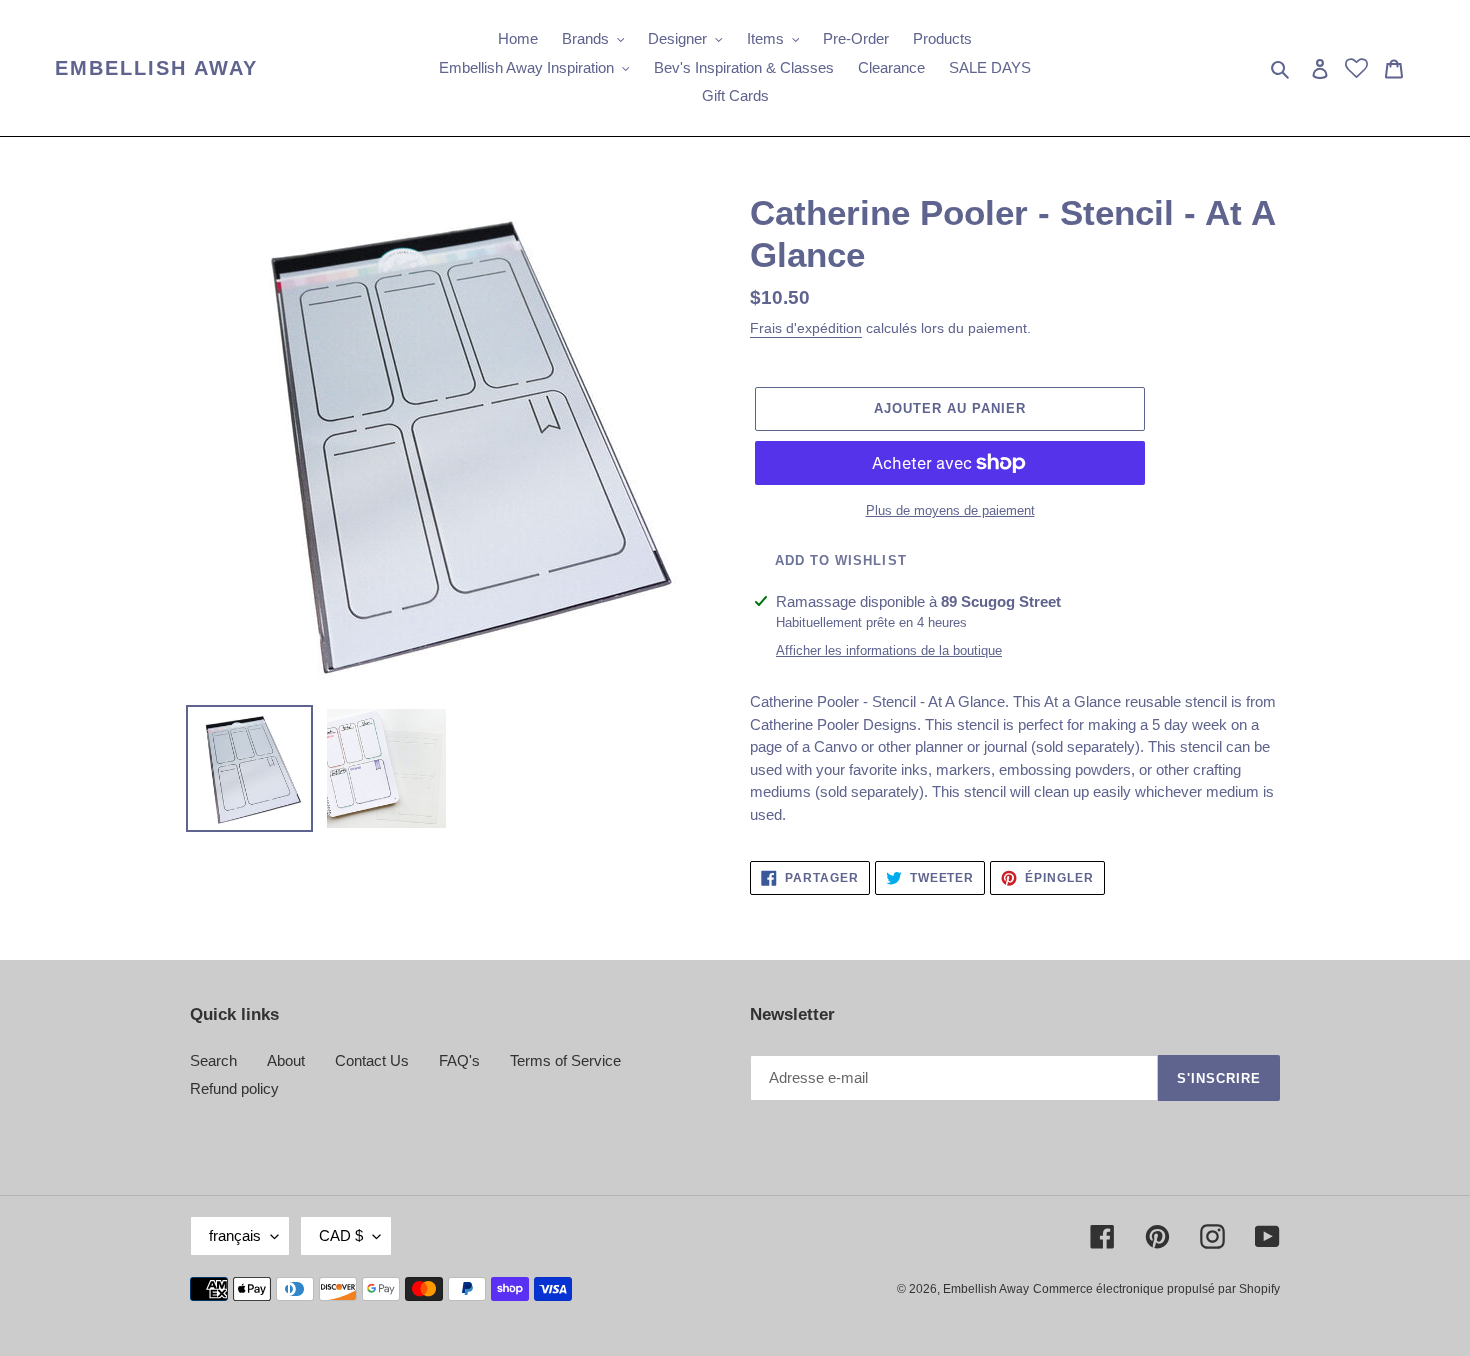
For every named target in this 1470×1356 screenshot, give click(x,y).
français (235, 1235)
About (286, 1060)
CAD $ (341, 1235)
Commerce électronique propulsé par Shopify (1156, 1289)
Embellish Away (156, 68)
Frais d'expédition (806, 328)
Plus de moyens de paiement (950, 510)
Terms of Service (565, 1060)
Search (213, 1060)
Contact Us (372, 1060)
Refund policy (234, 1088)
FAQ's (459, 1060)
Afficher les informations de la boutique (889, 650)
